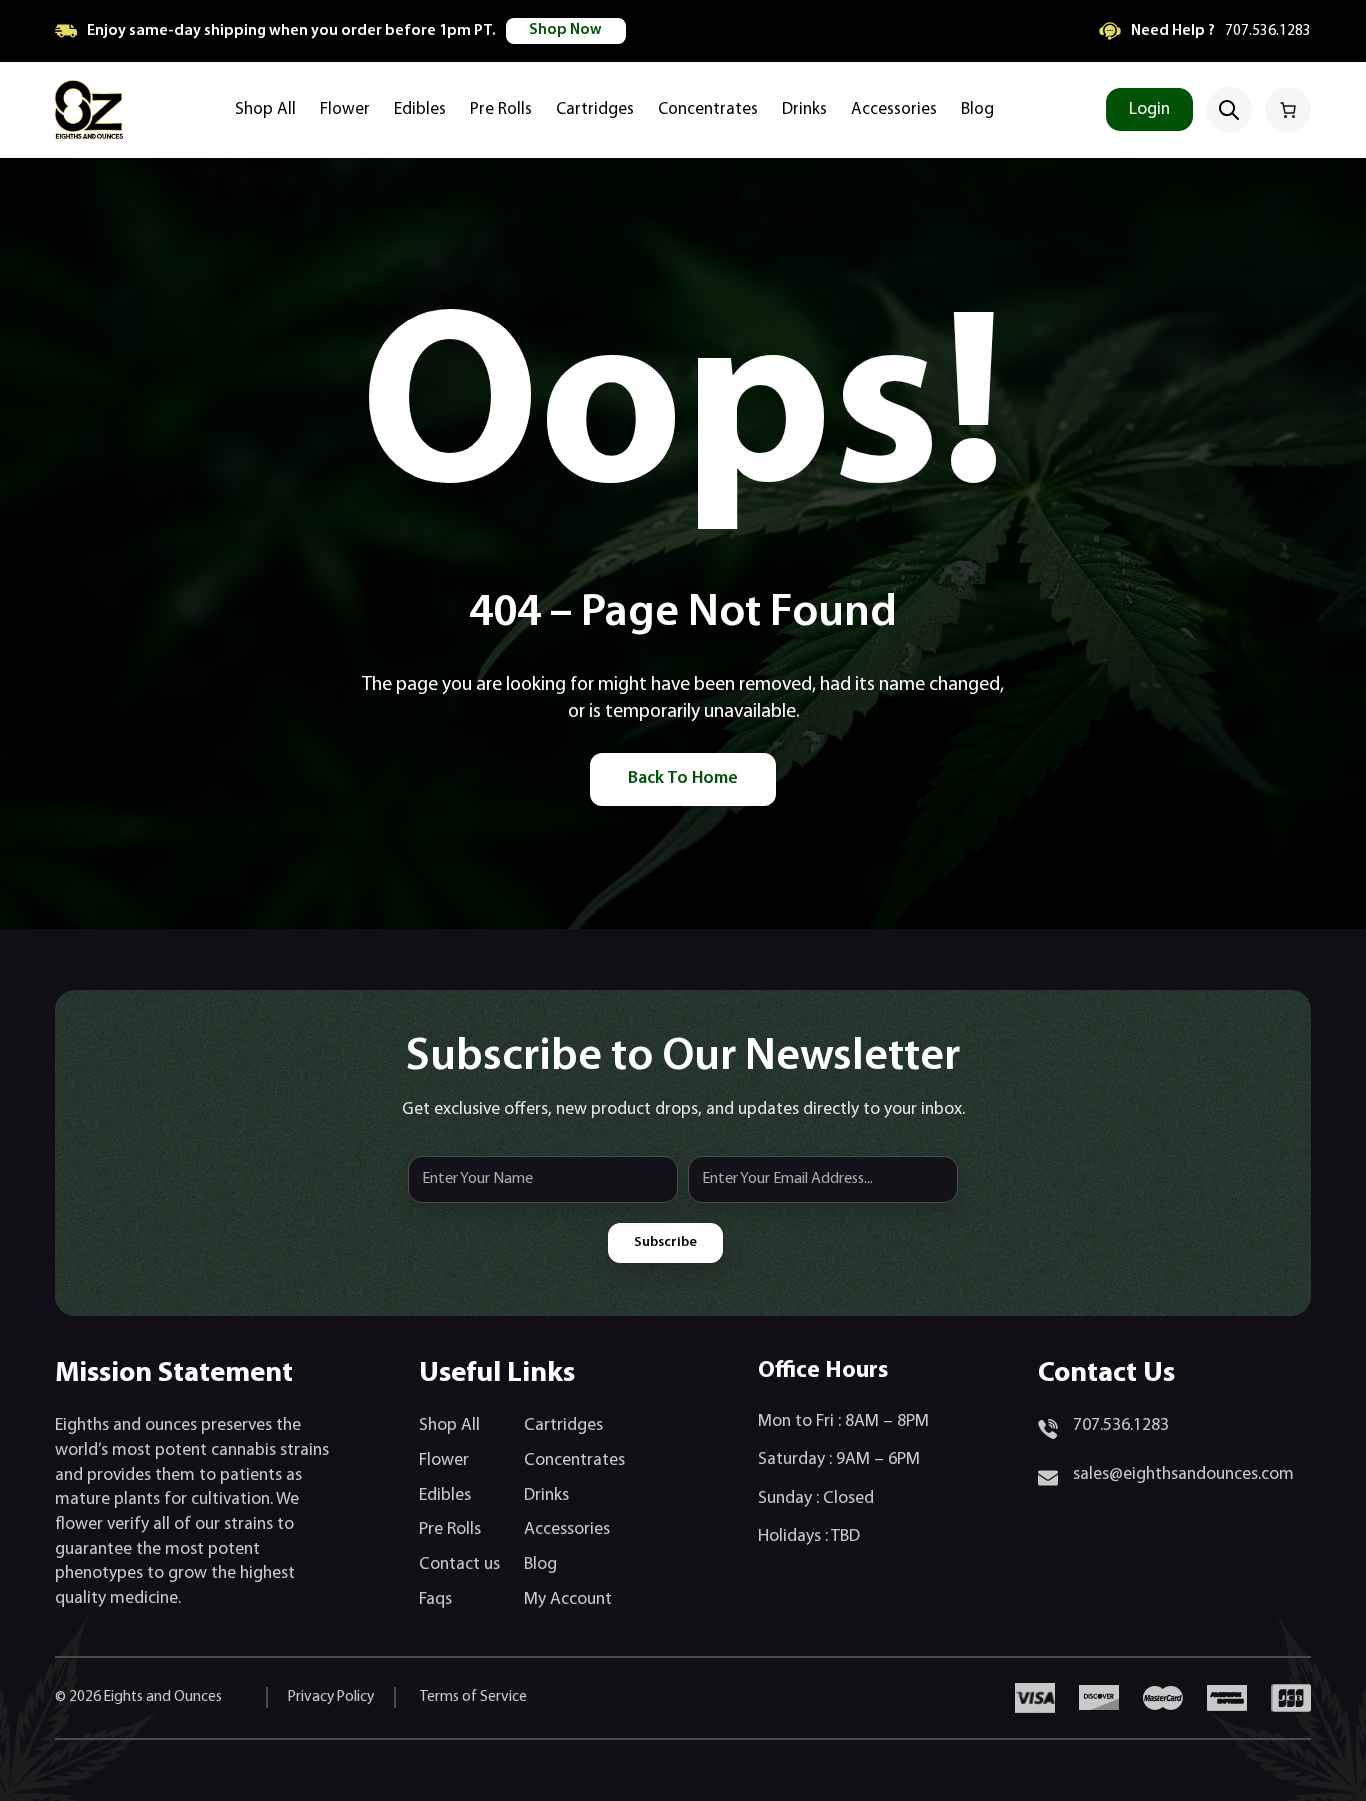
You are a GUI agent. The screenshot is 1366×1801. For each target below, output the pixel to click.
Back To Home (683, 778)
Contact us (459, 1564)
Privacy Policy (331, 1697)
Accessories (567, 1529)
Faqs (435, 1599)
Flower (444, 1460)
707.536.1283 (1268, 31)
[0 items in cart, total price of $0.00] (1288, 110)
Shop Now (565, 30)
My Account (568, 1599)
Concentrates (574, 1460)
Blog (540, 1564)
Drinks (546, 1495)
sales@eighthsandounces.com (1183, 1474)
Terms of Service (473, 1697)
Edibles (445, 1495)
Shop (438, 1425)
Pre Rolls (450, 1529)
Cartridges (563, 1425)
